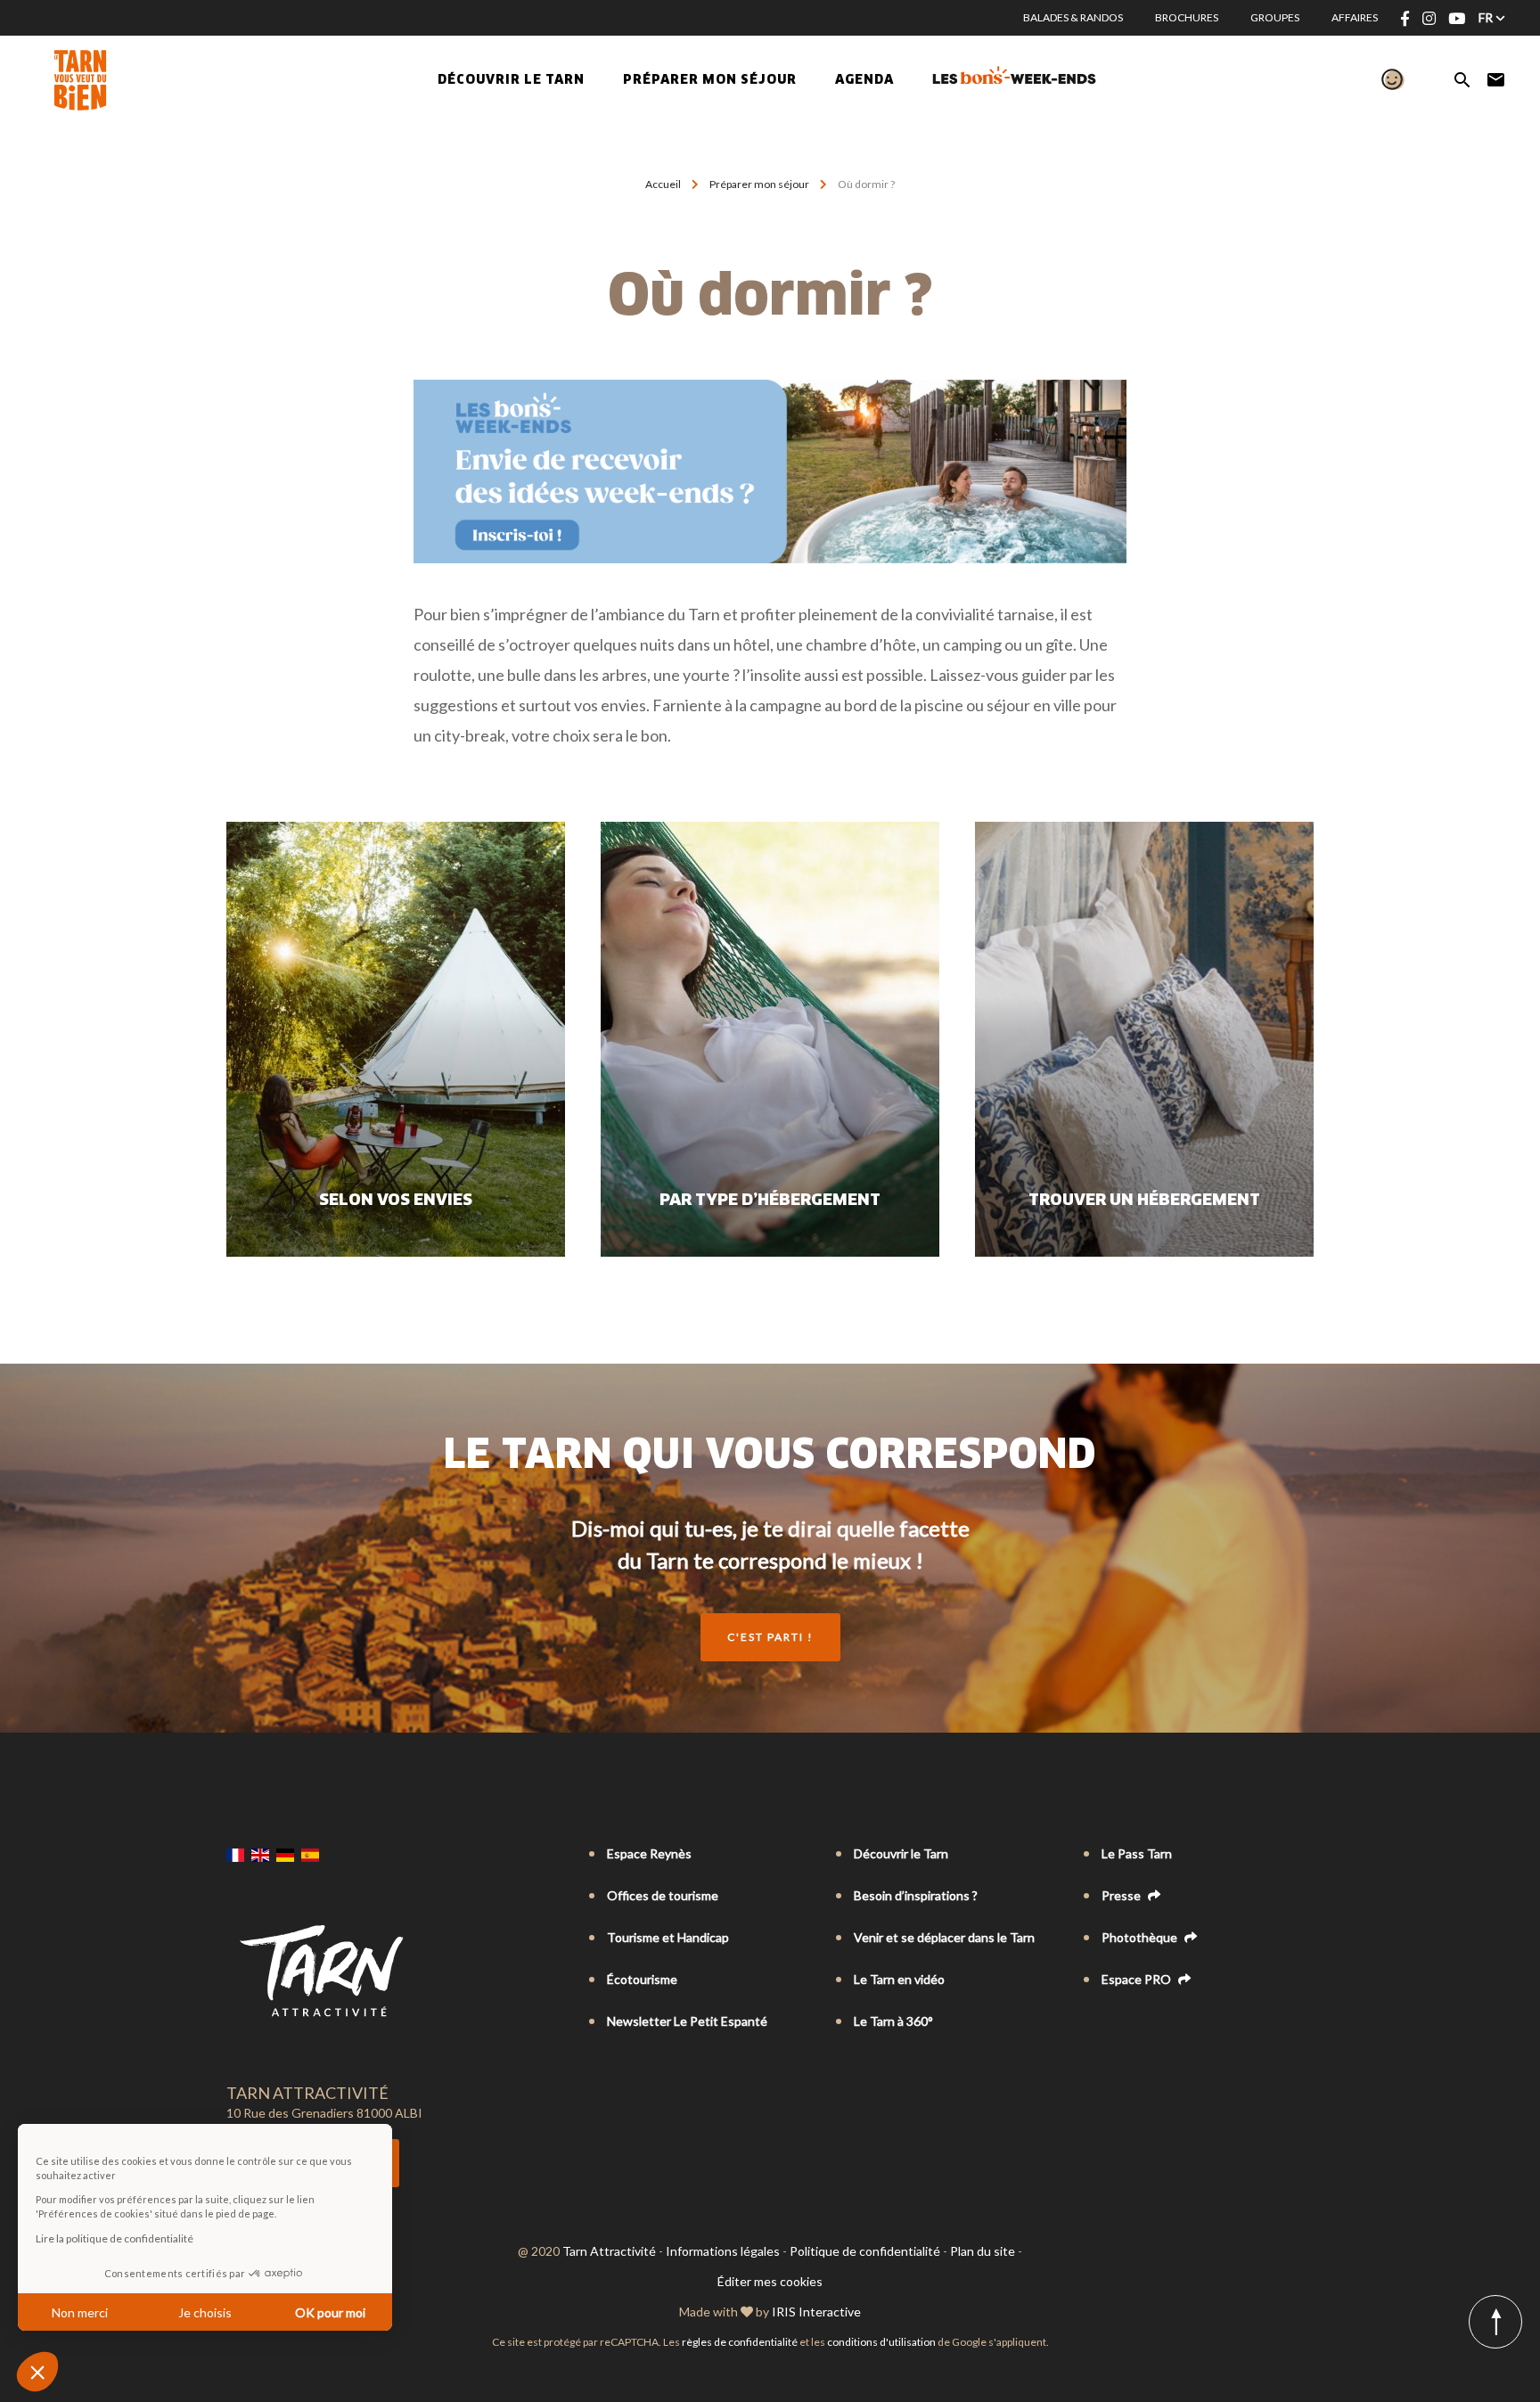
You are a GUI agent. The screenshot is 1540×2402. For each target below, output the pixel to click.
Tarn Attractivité (609, 2251)
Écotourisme (642, 1979)
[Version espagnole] (310, 1855)
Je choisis (205, 2312)
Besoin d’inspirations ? (916, 1895)
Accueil (663, 184)
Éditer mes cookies (770, 2281)
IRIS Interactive (816, 2312)
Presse (1122, 1895)
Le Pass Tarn (1137, 1853)
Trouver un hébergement (1144, 1201)
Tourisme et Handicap (668, 1937)
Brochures (1187, 17)
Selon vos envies (396, 1201)
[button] (37, 2372)
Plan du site (983, 2251)
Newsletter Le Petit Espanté (687, 2021)
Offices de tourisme (663, 1895)
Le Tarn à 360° (893, 2021)
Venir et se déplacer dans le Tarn (944, 1937)
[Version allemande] (285, 1855)
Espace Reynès (649, 1853)
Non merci (80, 2312)
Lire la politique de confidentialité (115, 2238)
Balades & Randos (1073, 17)
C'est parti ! (770, 1637)
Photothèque (1141, 1937)
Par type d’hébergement (770, 1201)
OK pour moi (330, 2312)
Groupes (1275, 17)
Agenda (864, 80)
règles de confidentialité (740, 2342)
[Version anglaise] (260, 1855)
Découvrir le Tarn (511, 80)
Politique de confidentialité (865, 2251)
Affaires (1355, 17)
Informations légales (723, 2251)
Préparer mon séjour (759, 184)
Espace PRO (1138, 1979)
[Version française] (235, 1855)
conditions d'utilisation (881, 2342)
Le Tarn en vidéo (899, 1979)
